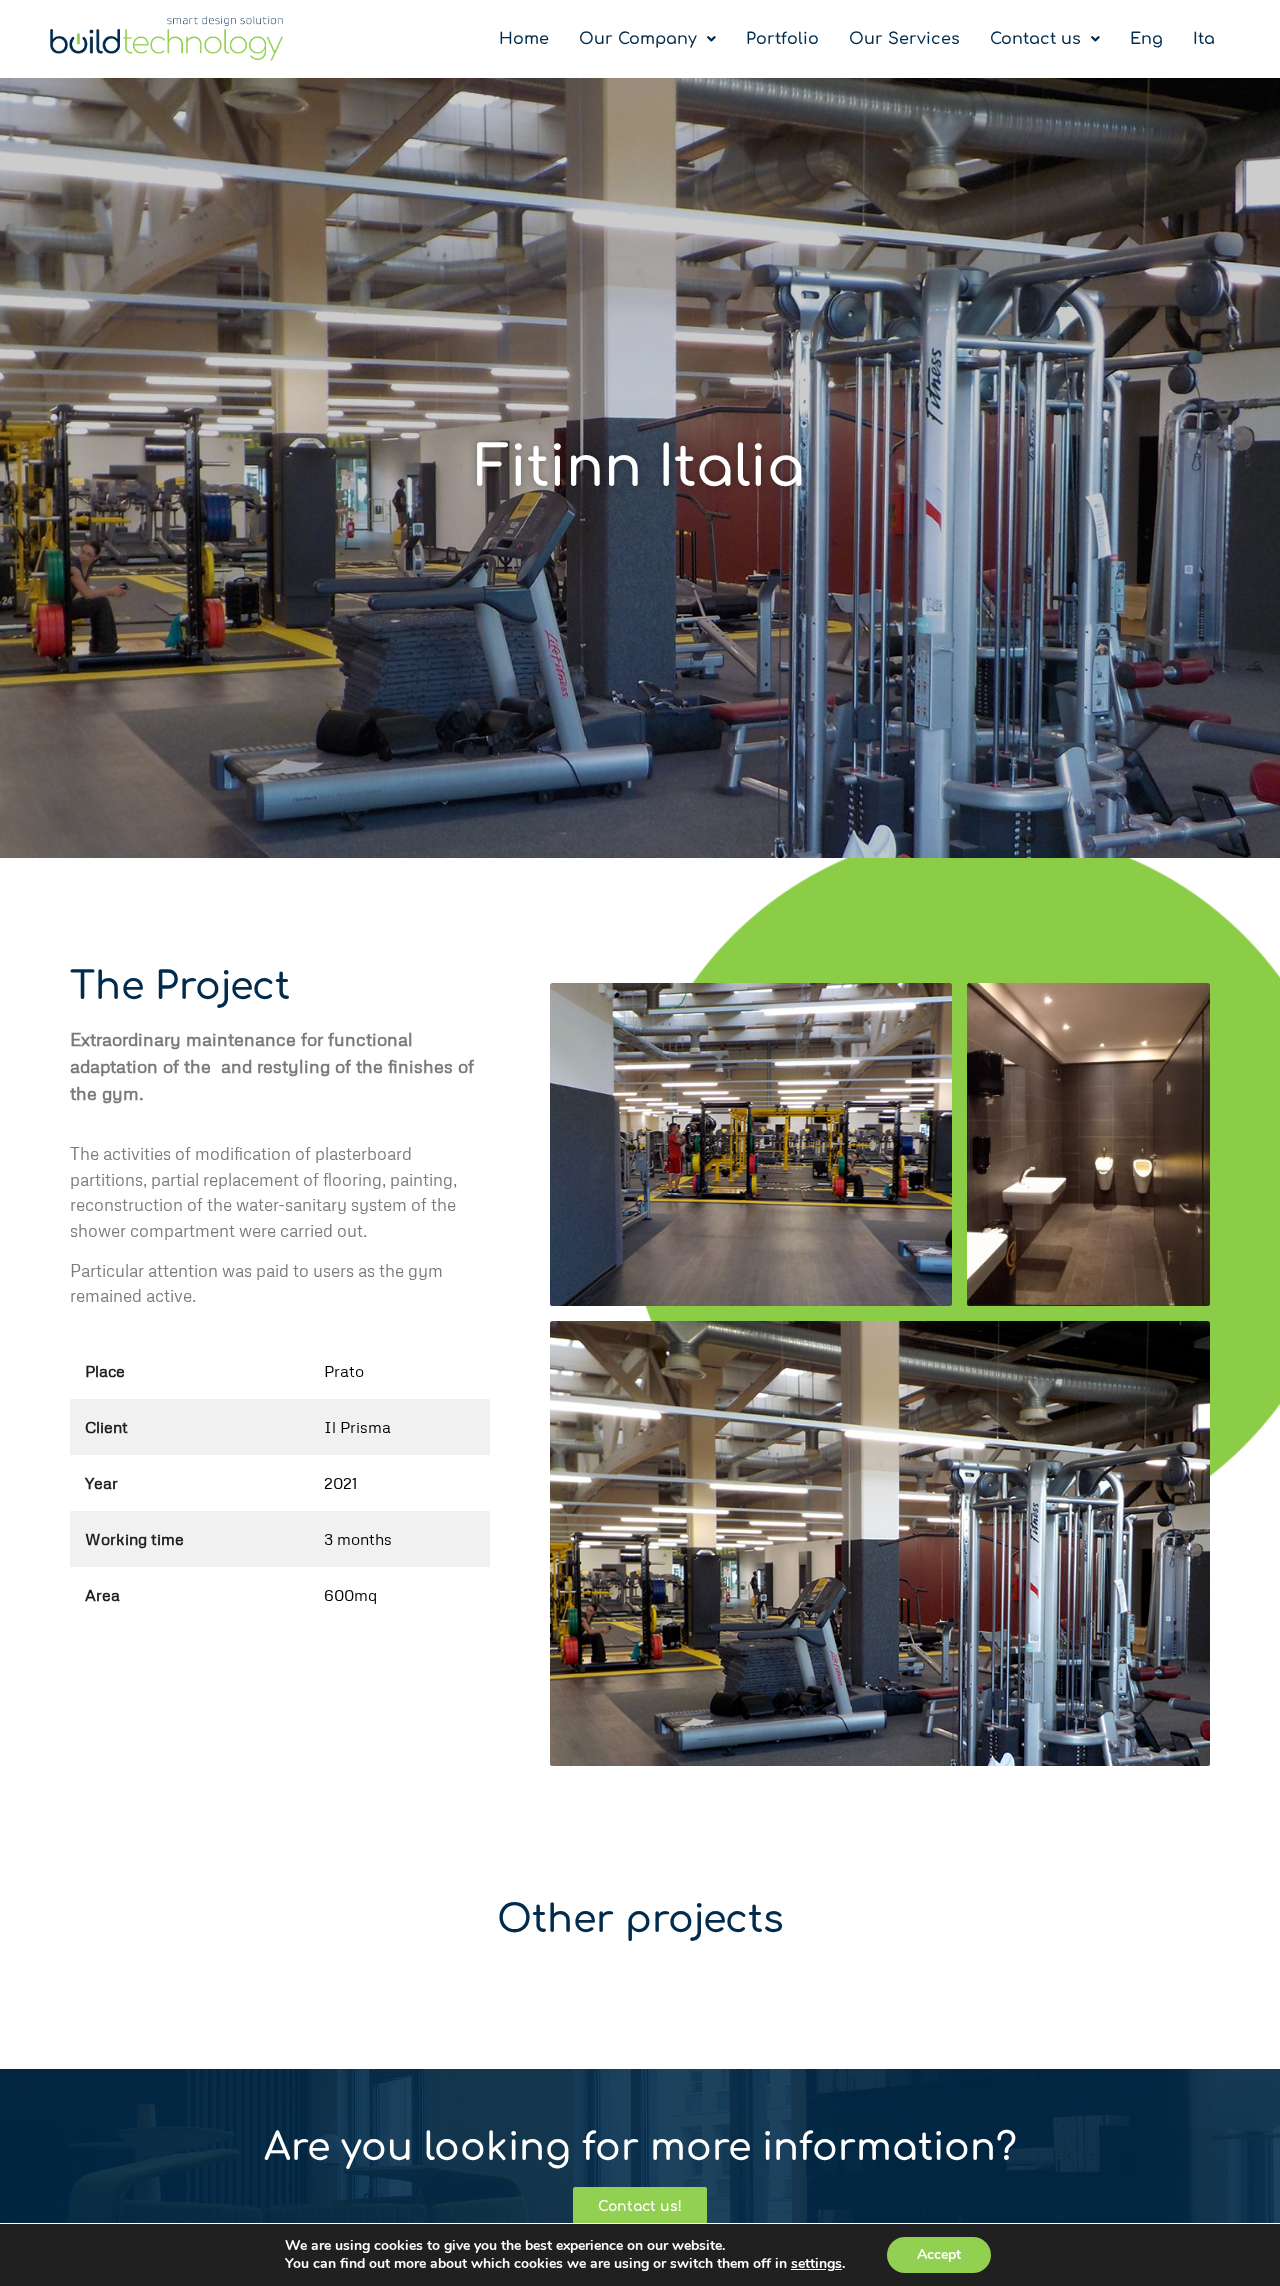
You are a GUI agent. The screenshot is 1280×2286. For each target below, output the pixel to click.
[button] (647, 39)
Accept (939, 2254)
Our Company (638, 39)
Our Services (904, 39)
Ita (1204, 39)
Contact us (1035, 39)
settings (816, 2264)
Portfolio (782, 39)
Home (524, 39)
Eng (1146, 39)
